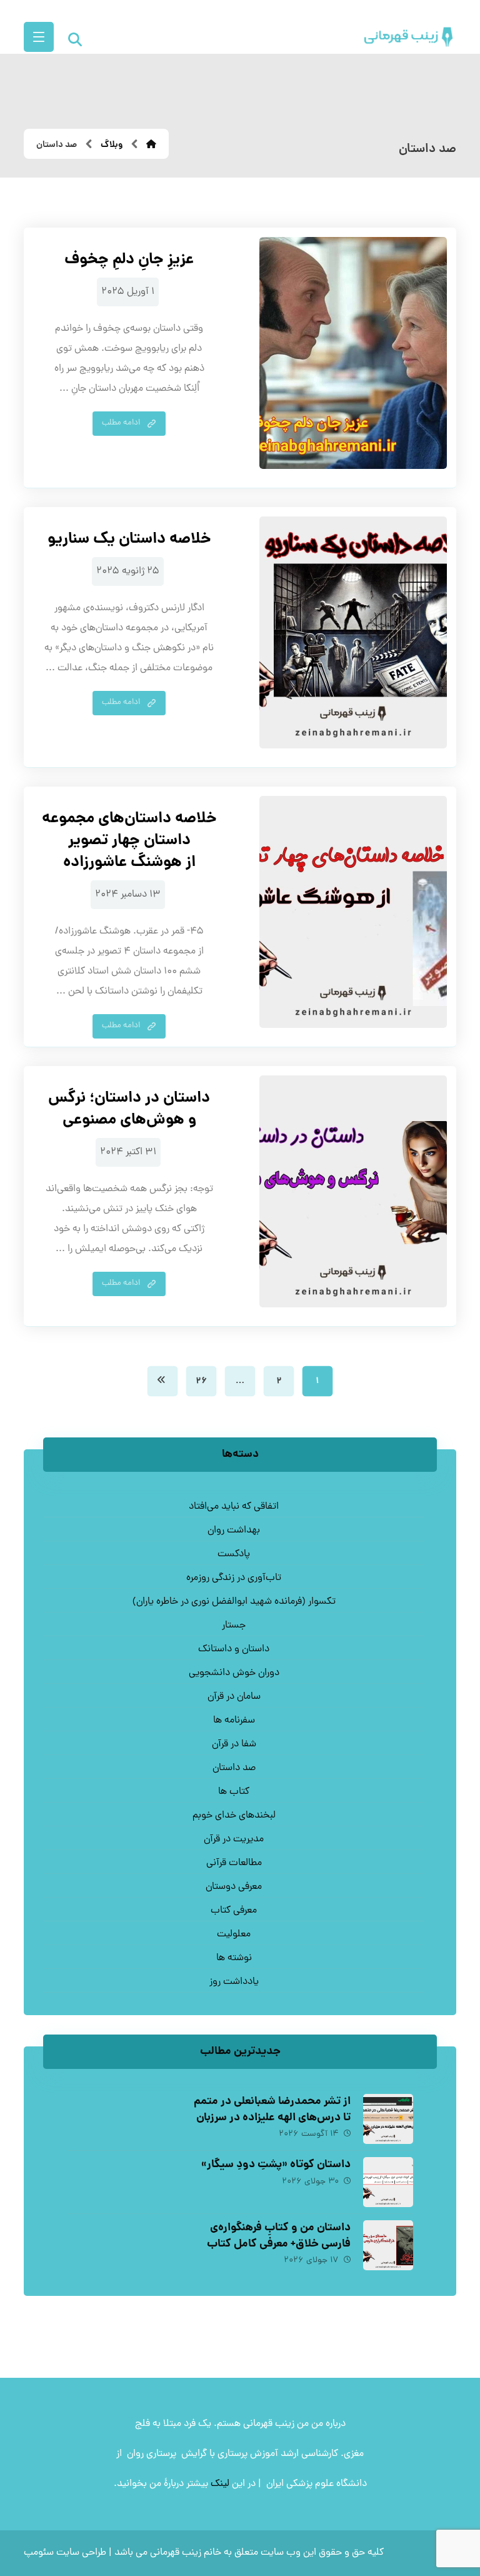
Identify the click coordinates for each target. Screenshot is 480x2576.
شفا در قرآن (234, 1744)
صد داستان (234, 1768)
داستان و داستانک (234, 1649)
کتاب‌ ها (234, 1792)
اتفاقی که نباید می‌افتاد (234, 1507)
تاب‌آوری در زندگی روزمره (234, 1578)
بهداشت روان (234, 1531)
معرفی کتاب (234, 1911)
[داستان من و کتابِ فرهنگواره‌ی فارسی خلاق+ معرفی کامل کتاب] (388, 2245)
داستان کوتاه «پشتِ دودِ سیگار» (276, 2165)
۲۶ (201, 1381)
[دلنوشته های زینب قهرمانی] (409, 37)
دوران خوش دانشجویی (234, 1673)
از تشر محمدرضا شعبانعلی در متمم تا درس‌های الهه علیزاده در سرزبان (272, 2110)
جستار (234, 1626)
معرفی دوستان (234, 1887)
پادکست (234, 1554)
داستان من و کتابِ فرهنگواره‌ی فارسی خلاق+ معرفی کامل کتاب (279, 2236)
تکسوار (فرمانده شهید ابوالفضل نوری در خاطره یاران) (234, 1602)
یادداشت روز (234, 1982)
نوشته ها (234, 1958)
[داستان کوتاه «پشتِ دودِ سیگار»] (388, 2182)
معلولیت (234, 1935)
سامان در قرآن (234, 1697)
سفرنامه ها (234, 1721)
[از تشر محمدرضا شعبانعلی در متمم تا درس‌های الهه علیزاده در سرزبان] (388, 2119)
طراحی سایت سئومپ (65, 2553)
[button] (39, 37)
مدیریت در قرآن (234, 1839)
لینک (220, 2484)
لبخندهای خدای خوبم (234, 1816)
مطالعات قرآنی (234, 1863)
